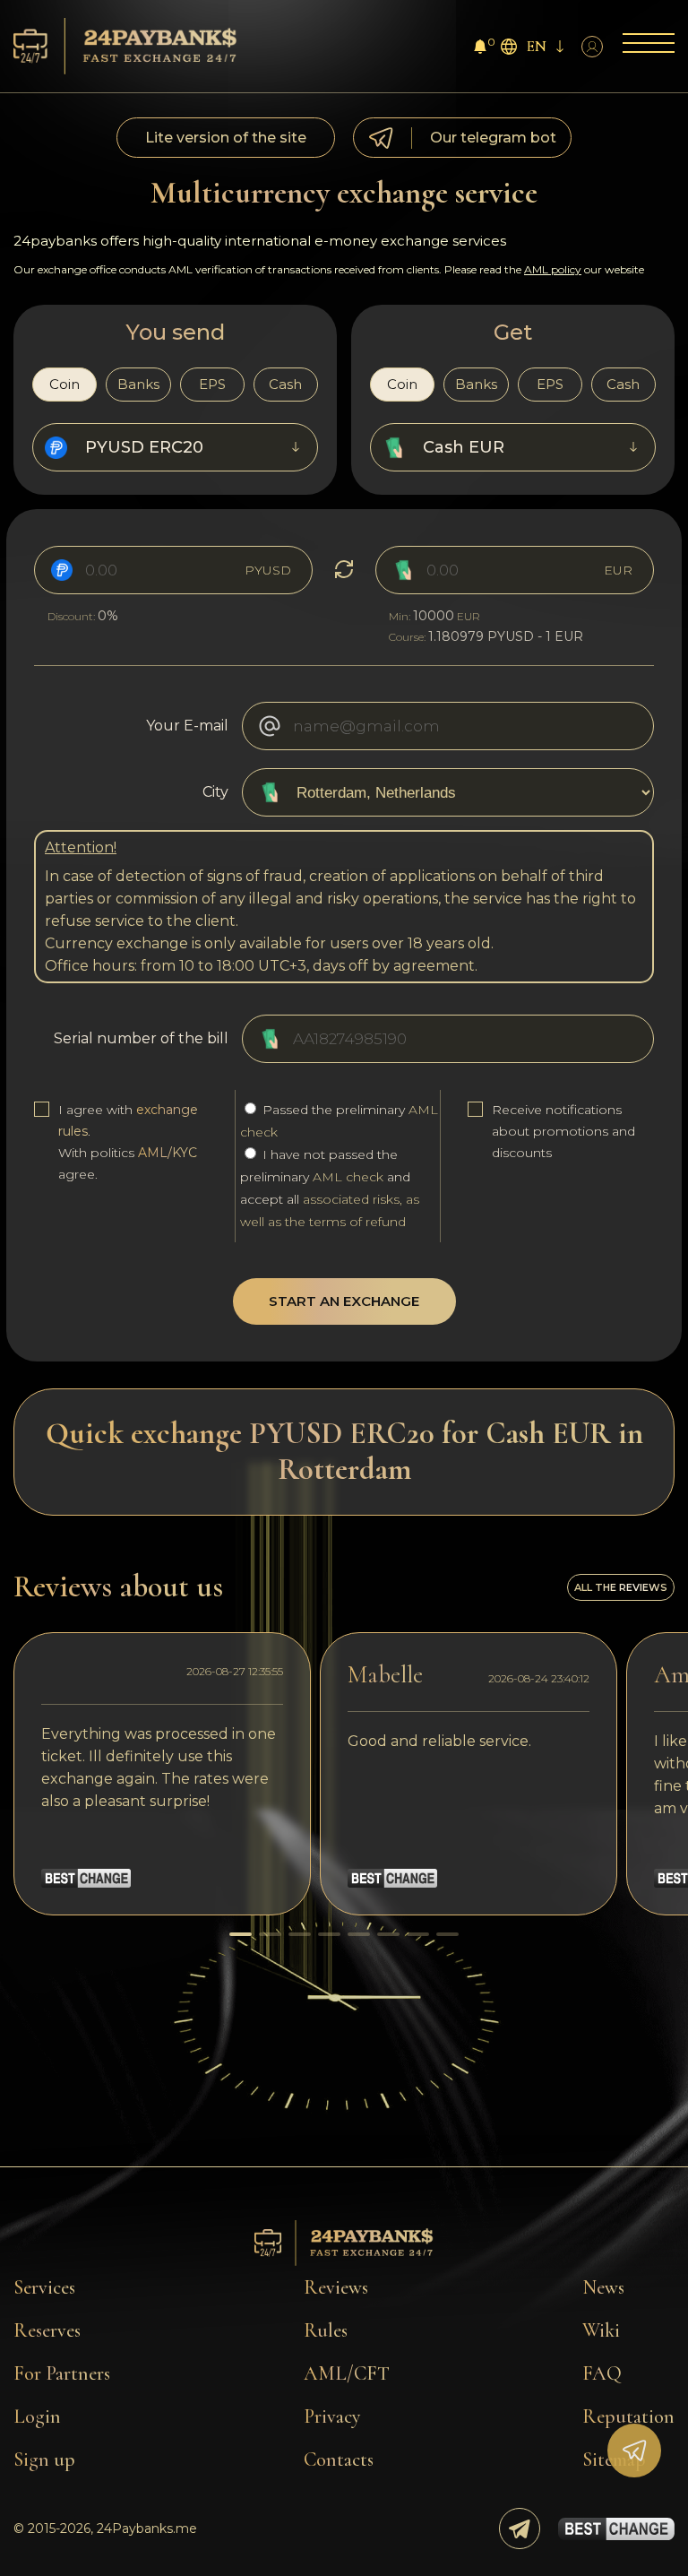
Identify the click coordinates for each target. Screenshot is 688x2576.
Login (37, 2416)
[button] (241, 1934)
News (603, 2287)
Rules (326, 2330)
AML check (348, 1177)
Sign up (44, 2459)
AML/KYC (168, 1153)
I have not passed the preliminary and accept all (330, 1188)
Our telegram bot (493, 138)
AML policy (553, 269)
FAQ (602, 2373)
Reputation (628, 2416)
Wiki (601, 2330)
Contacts (339, 2459)
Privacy (332, 2416)
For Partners (62, 2373)
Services (44, 2287)
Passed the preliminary (339, 1121)
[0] (480, 49)
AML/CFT (347, 2373)
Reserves (47, 2330)
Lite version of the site (226, 138)
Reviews (336, 2287)
